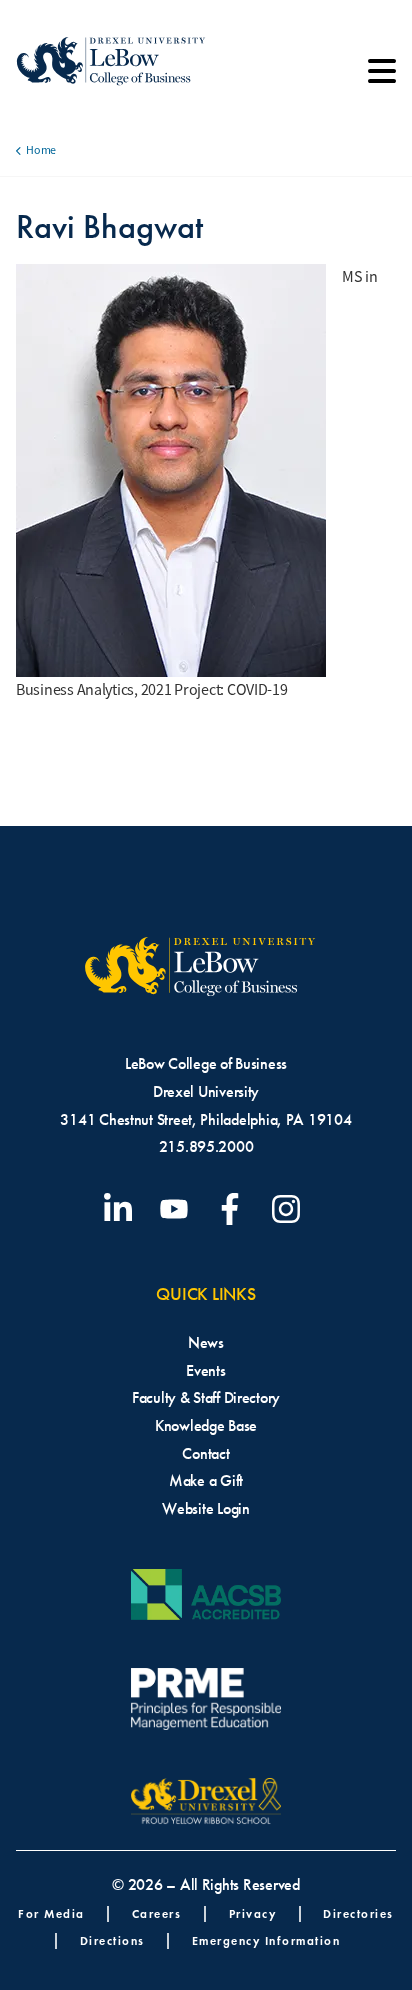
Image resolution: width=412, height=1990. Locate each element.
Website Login (206, 1508)
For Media (51, 1913)
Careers (157, 1913)
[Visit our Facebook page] (234, 1209)
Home (41, 150)
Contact (205, 1453)
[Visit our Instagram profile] (290, 1209)
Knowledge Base (206, 1425)
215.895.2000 (206, 1146)
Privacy (253, 1913)
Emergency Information (266, 1940)
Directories (358, 1913)
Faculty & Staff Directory (206, 1397)
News (206, 1342)
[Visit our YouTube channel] (178, 1209)
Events (205, 1370)
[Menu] (382, 78)
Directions (112, 1940)
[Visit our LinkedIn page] (122, 1209)
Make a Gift (206, 1480)
